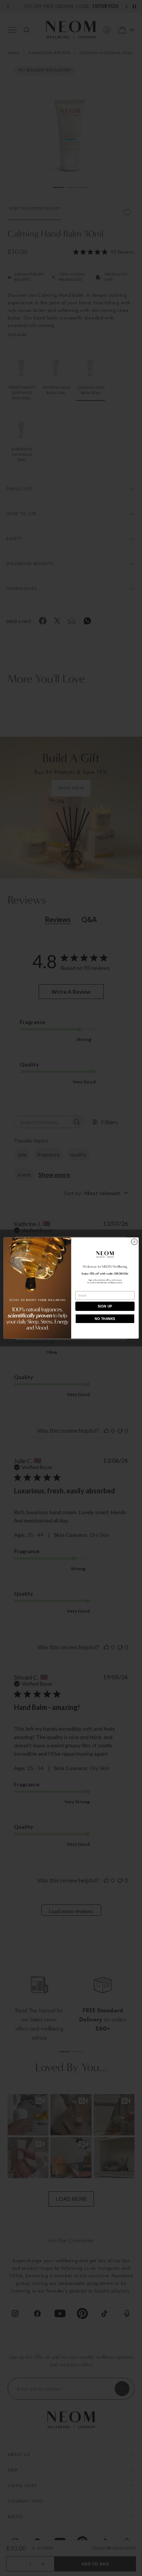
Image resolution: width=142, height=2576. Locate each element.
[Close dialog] (134, 1242)
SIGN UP (105, 1306)
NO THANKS (105, 1319)
